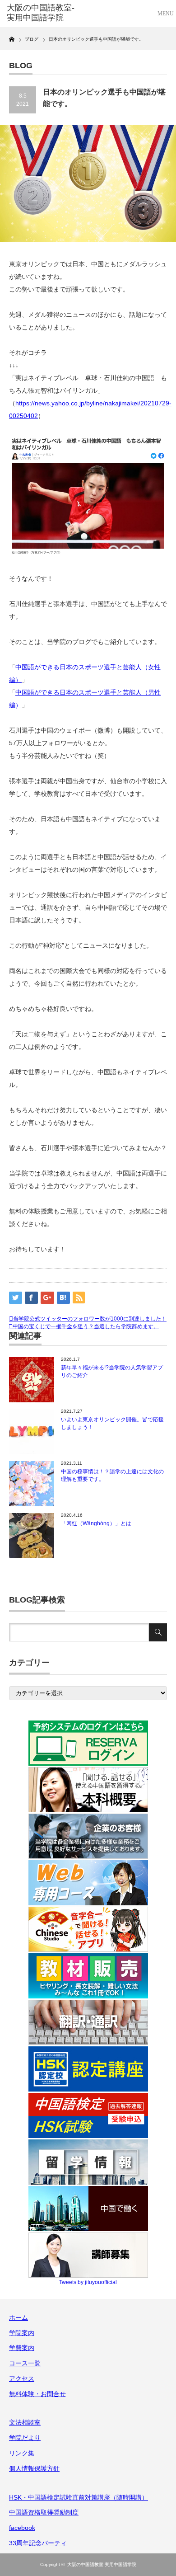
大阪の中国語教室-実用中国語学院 (102, 2564)
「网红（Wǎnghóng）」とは (96, 1523)
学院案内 (22, 2333)
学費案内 (22, 2348)
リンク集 (22, 2453)
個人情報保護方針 (34, 2468)
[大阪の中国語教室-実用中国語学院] (42, 13)
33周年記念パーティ (38, 2543)
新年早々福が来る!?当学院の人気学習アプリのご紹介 (112, 1371)
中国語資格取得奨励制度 (44, 2512)
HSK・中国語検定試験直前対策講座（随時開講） (79, 2497)
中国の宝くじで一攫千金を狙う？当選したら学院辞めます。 (86, 1326)
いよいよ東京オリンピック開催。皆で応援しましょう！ (112, 1423)
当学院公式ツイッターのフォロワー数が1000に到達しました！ (90, 1319)
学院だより (25, 2438)
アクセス (22, 2379)
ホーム (19, 2317)
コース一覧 (25, 2363)
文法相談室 (25, 2422)
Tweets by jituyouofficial (88, 2282)
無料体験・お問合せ (37, 2394)
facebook (22, 2528)
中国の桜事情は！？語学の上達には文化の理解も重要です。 (112, 1475)
